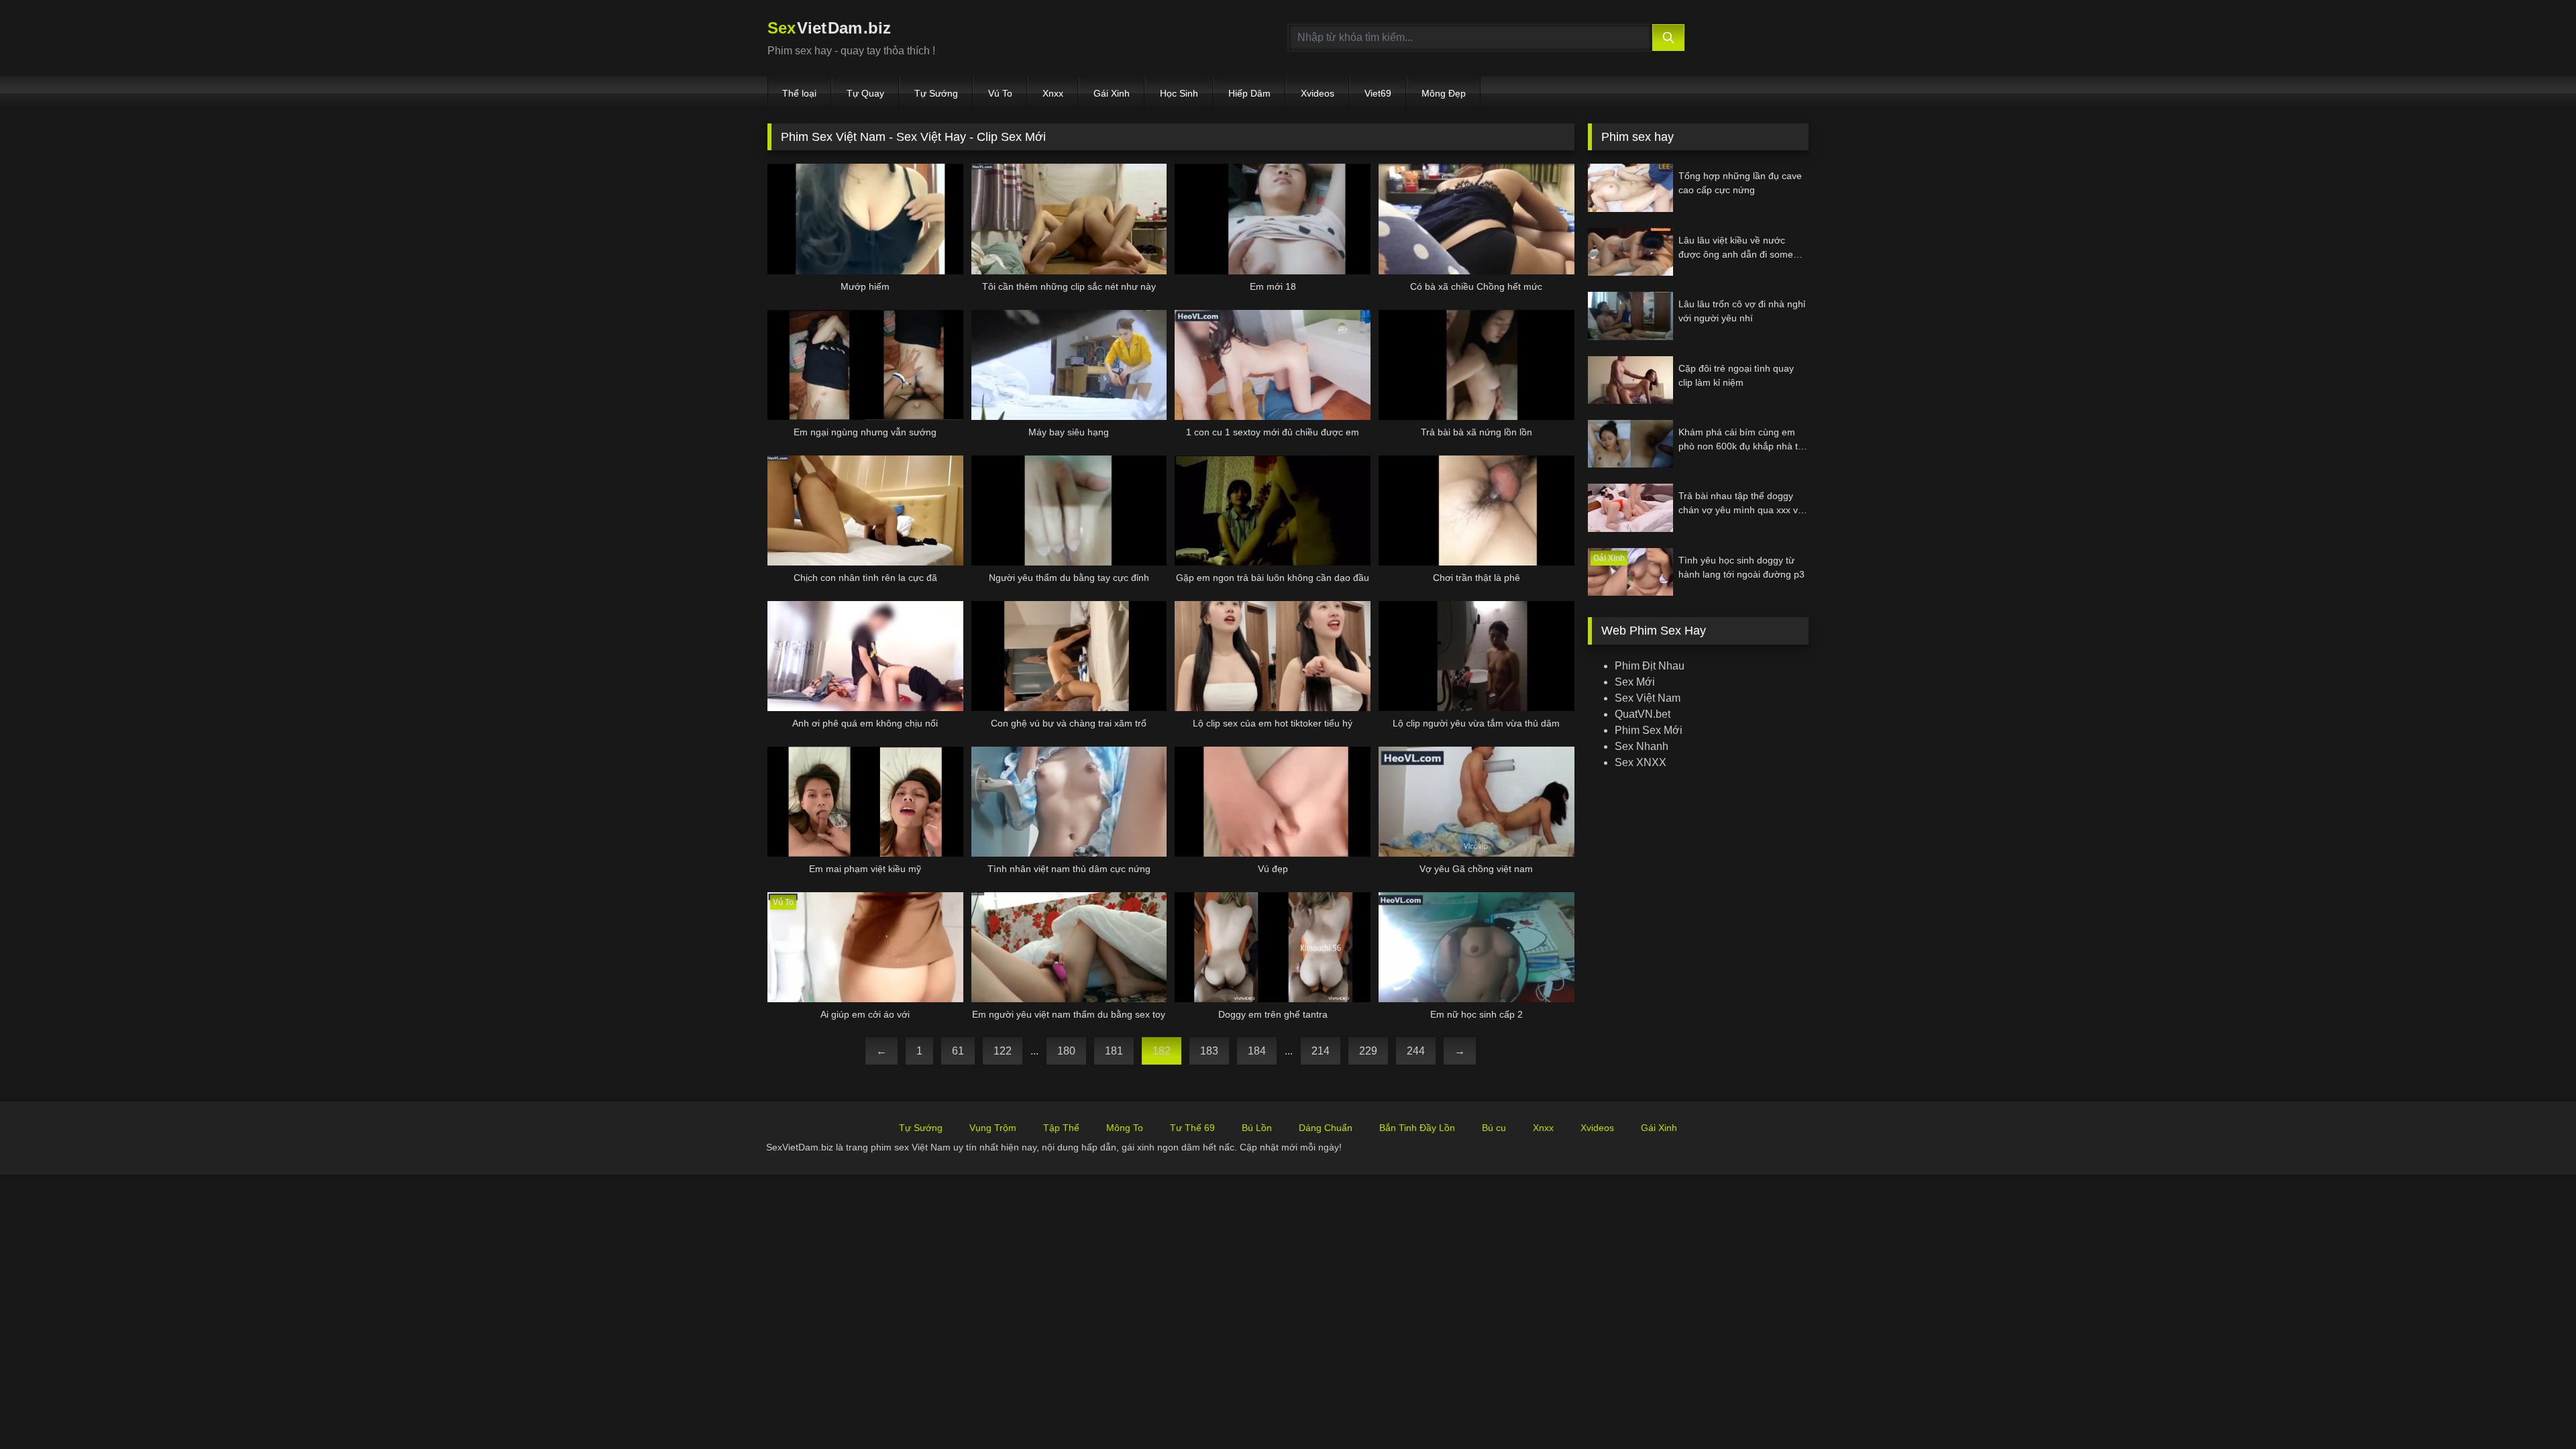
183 (1209, 1051)
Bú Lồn (1257, 1128)
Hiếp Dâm (1249, 93)
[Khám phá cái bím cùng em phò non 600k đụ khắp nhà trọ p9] (1630, 444)
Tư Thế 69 (1192, 1128)
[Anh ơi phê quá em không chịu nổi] (865, 656)
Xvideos (1318, 93)
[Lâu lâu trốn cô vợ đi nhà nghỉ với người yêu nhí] (1630, 316)
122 (1003, 1051)
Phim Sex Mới (1649, 730)
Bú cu (1494, 1128)
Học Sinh (1179, 93)
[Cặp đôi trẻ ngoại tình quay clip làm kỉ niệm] (1630, 380)
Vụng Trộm (993, 1128)
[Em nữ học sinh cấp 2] (1477, 947)
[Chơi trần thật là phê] (1477, 511)
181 (1114, 1051)
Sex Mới (1635, 682)
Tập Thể (1061, 1128)
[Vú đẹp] (1273, 802)
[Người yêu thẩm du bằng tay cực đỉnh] (1069, 511)
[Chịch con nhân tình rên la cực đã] (865, 511)
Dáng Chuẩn (1326, 1128)
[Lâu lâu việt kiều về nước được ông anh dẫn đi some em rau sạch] (1630, 252)
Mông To (1125, 1128)
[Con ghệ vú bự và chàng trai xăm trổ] (1069, 656)
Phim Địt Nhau (1650, 666)
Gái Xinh (1112, 93)
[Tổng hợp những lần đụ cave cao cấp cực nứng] (1630, 187)
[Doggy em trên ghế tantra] (1273, 947)
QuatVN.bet (1643, 714)
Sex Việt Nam (1648, 698)
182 (1162, 1051)
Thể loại (799, 93)
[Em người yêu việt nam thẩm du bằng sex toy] (1069, 947)
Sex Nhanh (1642, 746)
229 (1368, 1051)
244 (1416, 1051)
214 (1321, 1051)
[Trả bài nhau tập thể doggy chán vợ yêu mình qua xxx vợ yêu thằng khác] (1630, 507)
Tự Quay (865, 93)
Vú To (1000, 93)
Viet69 (1378, 93)
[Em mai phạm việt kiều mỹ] (865, 802)
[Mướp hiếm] (865, 219)
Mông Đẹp (1444, 93)
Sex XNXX (1641, 762)
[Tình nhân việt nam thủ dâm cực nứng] (1069, 802)
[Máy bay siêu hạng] (1069, 365)
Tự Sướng (936, 93)
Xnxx (1053, 93)
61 (958, 1051)
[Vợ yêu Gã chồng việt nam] (1477, 802)
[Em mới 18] (1273, 219)
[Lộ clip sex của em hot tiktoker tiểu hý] (1273, 656)
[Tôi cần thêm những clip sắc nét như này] (1069, 219)
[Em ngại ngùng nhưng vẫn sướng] (865, 365)
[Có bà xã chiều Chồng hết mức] (1477, 219)
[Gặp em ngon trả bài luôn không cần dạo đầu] (1273, 511)
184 (1257, 1051)
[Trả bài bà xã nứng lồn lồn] (1477, 365)
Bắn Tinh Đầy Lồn (1417, 1128)
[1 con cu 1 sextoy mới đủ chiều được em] (1273, 365)
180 (1066, 1051)
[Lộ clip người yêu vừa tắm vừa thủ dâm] (1477, 656)
